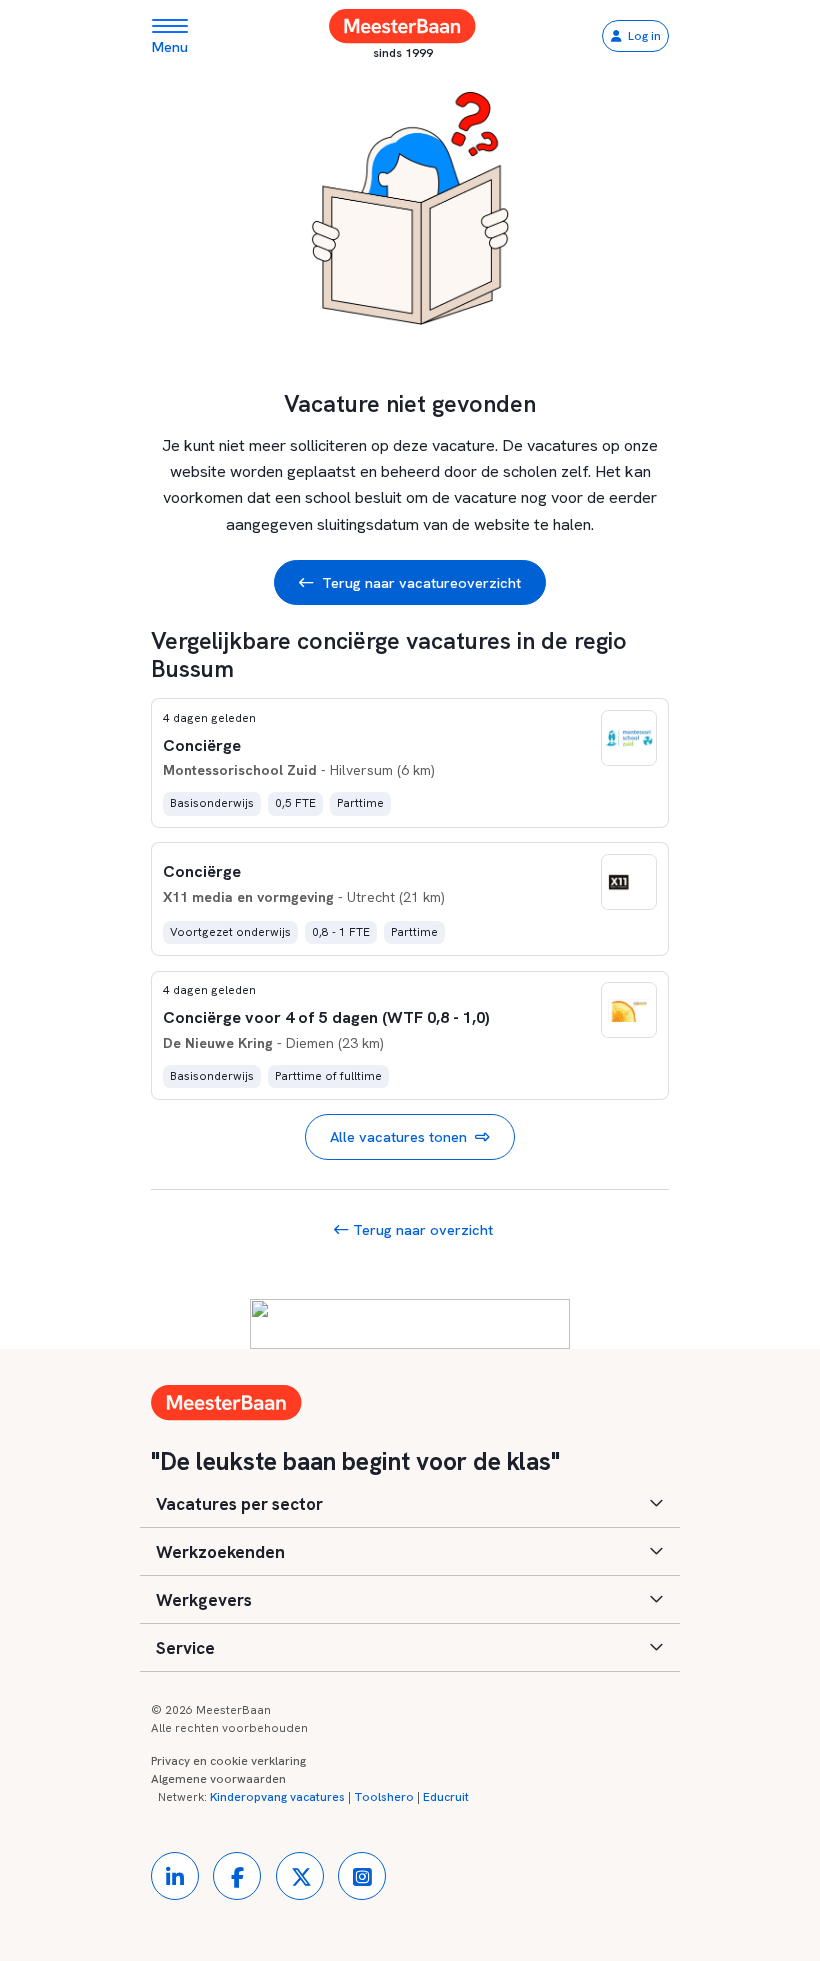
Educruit (446, 1797)
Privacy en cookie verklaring (228, 1761)
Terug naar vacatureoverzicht (421, 582)
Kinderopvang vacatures (277, 1797)
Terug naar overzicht (421, 1229)
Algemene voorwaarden (218, 1779)
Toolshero (384, 1797)
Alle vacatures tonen (398, 1136)
